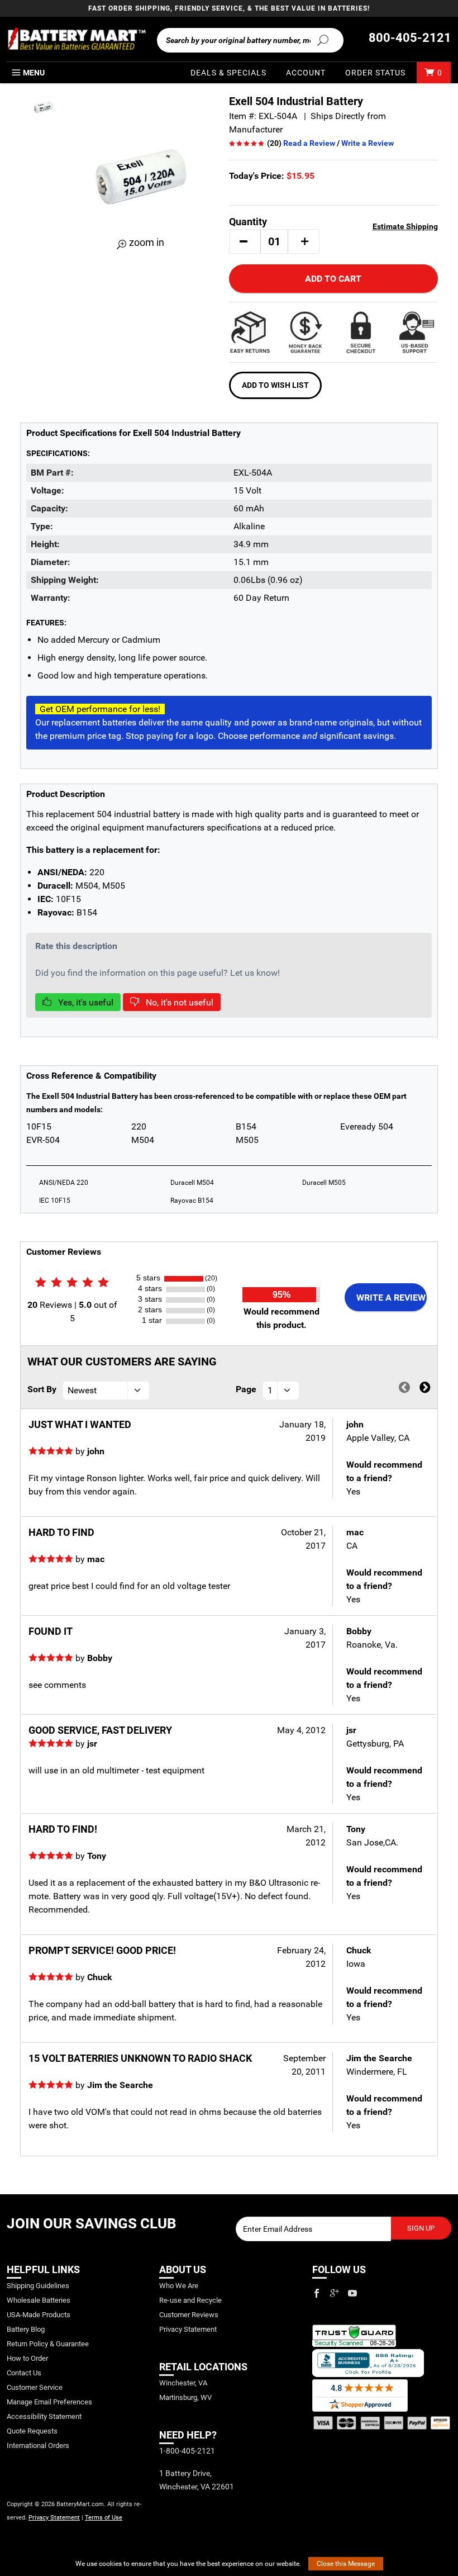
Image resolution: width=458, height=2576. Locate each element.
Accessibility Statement (44, 2416)
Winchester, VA (183, 2383)
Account (306, 73)
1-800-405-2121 (187, 2451)
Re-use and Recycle (190, 2300)
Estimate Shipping (405, 226)
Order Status (375, 73)
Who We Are (179, 2286)
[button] (244, 241)
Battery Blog (26, 2329)
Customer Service (35, 2387)
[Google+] (335, 2293)
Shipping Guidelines (38, 2286)
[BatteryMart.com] (76, 39)
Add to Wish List (275, 385)
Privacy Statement (54, 2518)
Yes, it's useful (85, 1002)
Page (246, 1389)
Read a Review (309, 143)
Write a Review (368, 143)
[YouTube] (352, 2293)
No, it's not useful (178, 1002)
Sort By (42, 1389)
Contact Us (24, 2373)
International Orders (38, 2445)
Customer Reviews (189, 2315)
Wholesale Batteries (39, 2300)
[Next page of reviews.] (425, 1388)
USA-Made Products (39, 2315)
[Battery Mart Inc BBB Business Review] (368, 2362)
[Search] (323, 40)
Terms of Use (104, 2518)
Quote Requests (32, 2431)
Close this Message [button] (346, 2564)
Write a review (391, 1298)
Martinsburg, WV (185, 2397)
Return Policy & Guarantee (48, 2344)
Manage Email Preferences (49, 2402)
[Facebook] (317, 2293)
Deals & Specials (228, 73)
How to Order (27, 2358)
